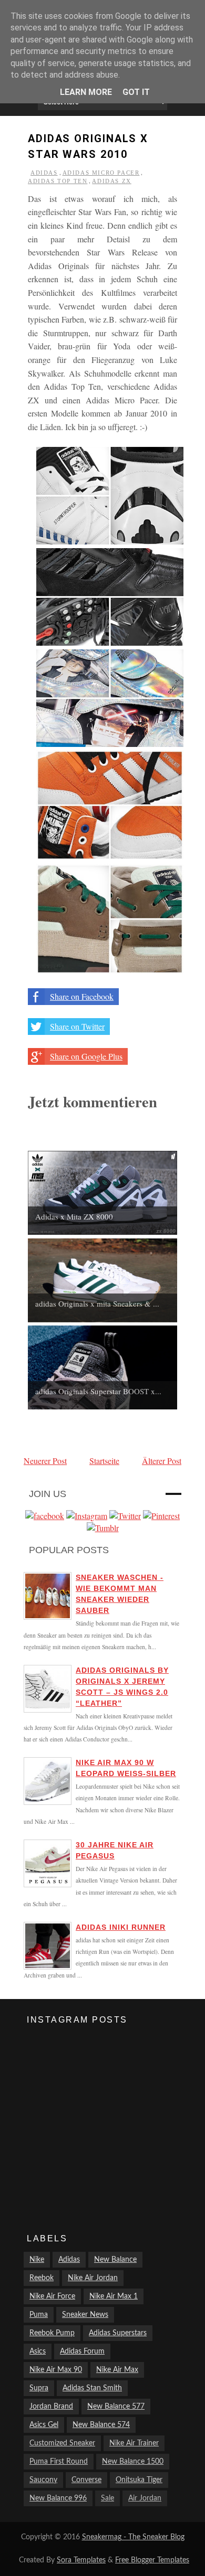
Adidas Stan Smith (92, 2388)
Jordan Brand (51, 2407)
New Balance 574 (101, 2425)
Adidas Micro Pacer (101, 173)
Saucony (43, 2480)
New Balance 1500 (133, 2462)
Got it (136, 92)
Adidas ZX (111, 181)
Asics (38, 2351)
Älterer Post (162, 1461)
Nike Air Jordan (93, 2278)
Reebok (42, 2278)
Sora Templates (81, 2560)
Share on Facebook (82, 996)
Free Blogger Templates (152, 2560)
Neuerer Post (45, 1461)
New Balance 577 (116, 2407)
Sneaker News (85, 2315)
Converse (86, 2480)
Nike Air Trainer (134, 2443)
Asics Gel (44, 2425)
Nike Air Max (117, 2370)
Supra (39, 2388)
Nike (37, 2260)
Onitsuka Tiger (139, 2480)
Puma (39, 2315)
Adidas (44, 173)
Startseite (104, 1461)
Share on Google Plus (86, 1056)
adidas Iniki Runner (121, 1927)
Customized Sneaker (62, 2443)
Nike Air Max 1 (114, 2296)
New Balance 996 (58, 2498)
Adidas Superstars (118, 2333)
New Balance (115, 2260)
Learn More (86, 92)
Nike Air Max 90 (56, 2370)
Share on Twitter (77, 1026)
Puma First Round (59, 2462)
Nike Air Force (52, 2296)
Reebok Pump (52, 2333)
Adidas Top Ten (58, 181)
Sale (107, 2498)
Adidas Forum (82, 2351)
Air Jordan (145, 2498)
